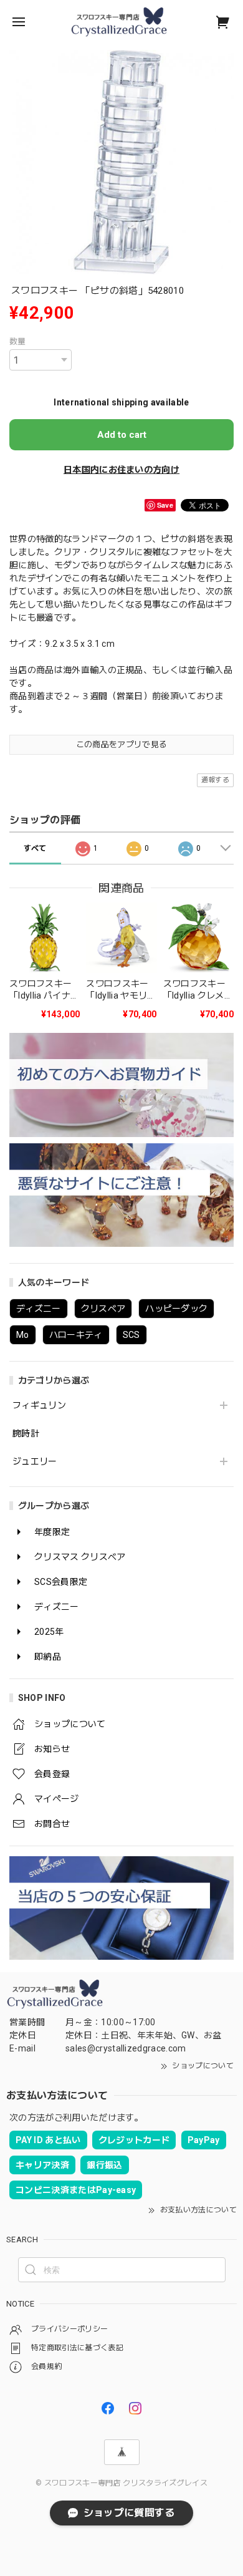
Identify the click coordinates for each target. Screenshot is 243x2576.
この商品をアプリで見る (122, 744)
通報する (215, 780)
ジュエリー (35, 1461)
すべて (35, 848)
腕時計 (26, 1433)
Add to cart (122, 435)
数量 (18, 341)
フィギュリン (39, 1405)
